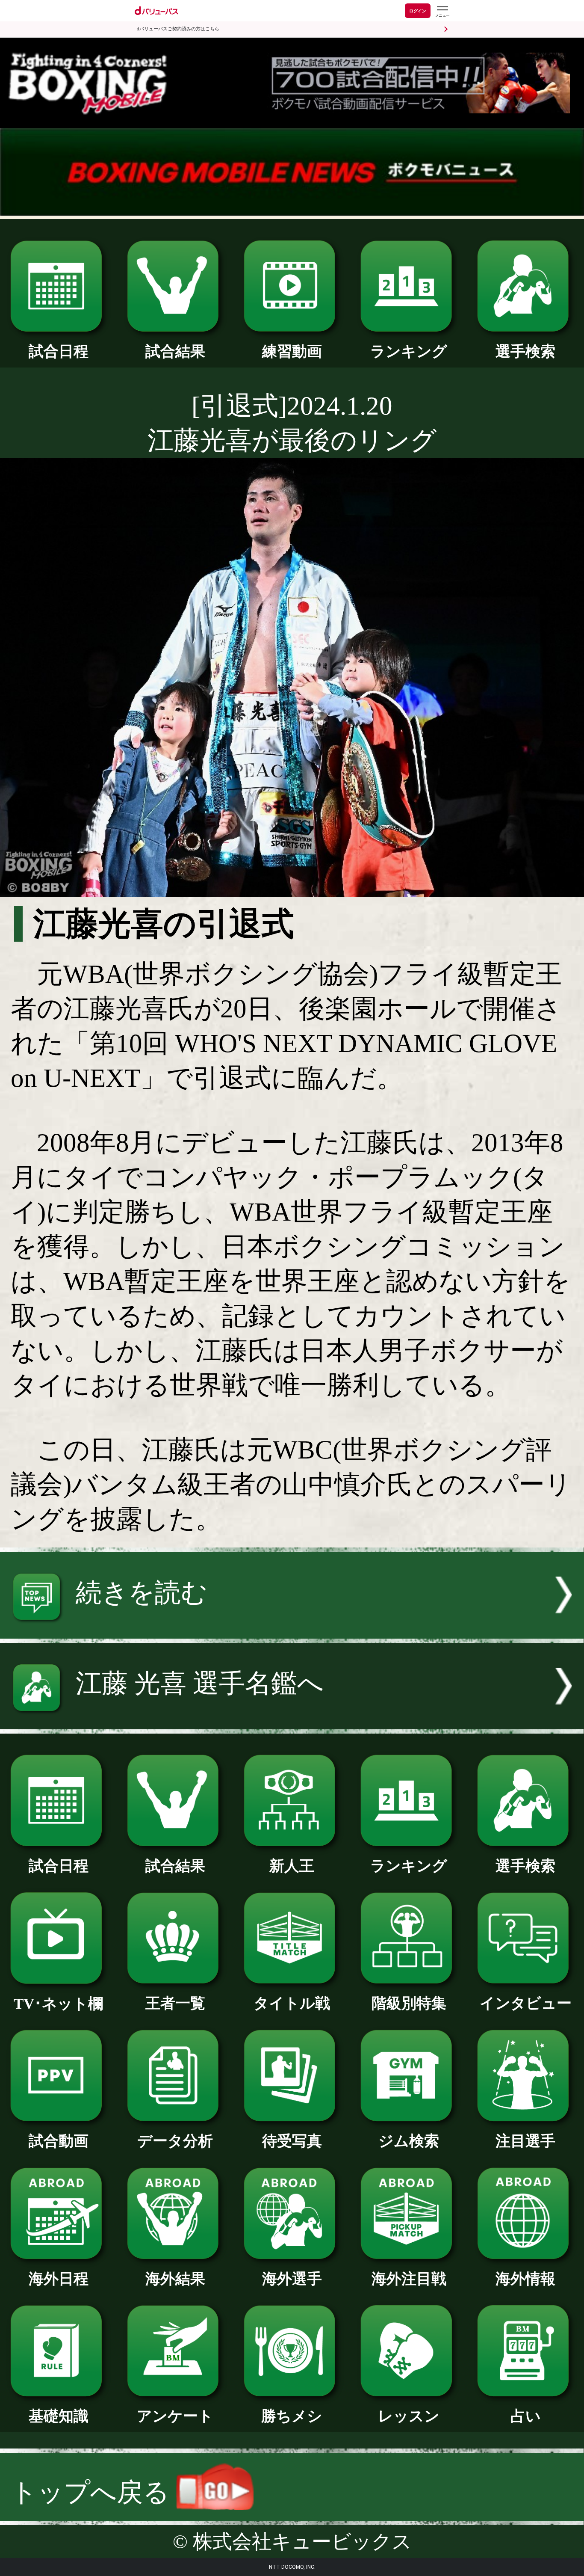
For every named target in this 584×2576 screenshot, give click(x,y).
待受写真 (292, 2141)
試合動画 (59, 2141)
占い (526, 2416)
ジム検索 (409, 2141)
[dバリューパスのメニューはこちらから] (442, 12)
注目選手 (525, 2141)
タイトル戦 (292, 2003)
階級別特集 (409, 2003)
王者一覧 (175, 2003)
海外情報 (525, 2279)
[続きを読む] (292, 1630)
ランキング (409, 351)
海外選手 (292, 2279)
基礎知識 (59, 2416)
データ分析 (175, 2141)
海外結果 (175, 2279)
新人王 (292, 1866)
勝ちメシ (292, 2416)
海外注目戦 (409, 2279)
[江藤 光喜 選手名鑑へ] (292, 1721)
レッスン (409, 2416)
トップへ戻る (93, 2492)
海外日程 (59, 2279)
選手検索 (525, 351)
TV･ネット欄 (58, 2004)
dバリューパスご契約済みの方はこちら (178, 29)
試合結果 (175, 351)
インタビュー (526, 2003)
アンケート (175, 2416)
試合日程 (59, 351)
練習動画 (292, 351)
